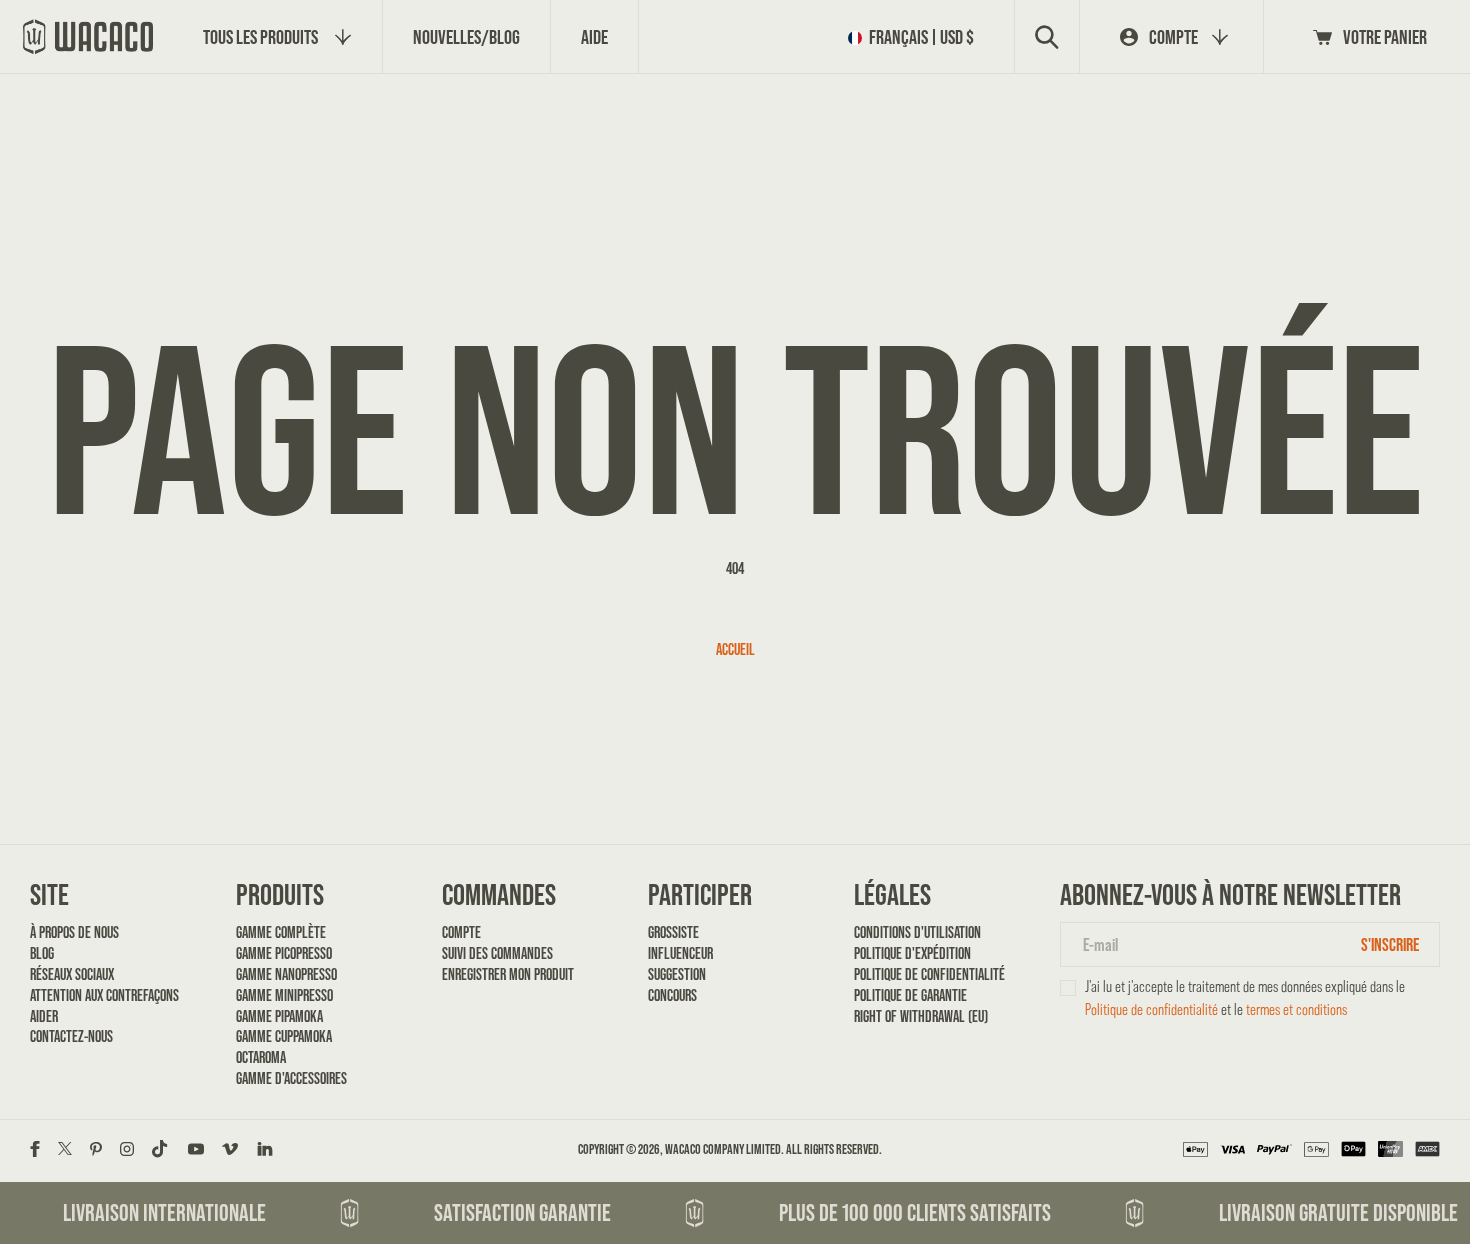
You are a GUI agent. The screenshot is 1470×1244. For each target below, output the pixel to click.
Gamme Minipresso (284, 995)
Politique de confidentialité (921, 974)
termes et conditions (1296, 1009)
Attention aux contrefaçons (97, 995)
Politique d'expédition (912, 953)
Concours (672, 995)
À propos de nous (74, 932)
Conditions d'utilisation (917, 932)
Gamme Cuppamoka (284, 1036)
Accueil (735, 649)
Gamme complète (281, 932)
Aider (44, 1016)
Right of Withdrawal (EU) (921, 1016)
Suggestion (677, 974)
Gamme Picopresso (284, 953)
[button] (915, 37)
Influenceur (680, 953)
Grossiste (673, 932)
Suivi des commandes (497, 953)
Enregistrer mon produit (508, 974)
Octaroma (261, 1057)
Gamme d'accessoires (291, 1078)
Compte (461, 932)
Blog (42, 953)
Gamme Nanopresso (286, 974)
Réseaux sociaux (72, 974)
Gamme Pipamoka (279, 1016)
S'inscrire (1390, 944)
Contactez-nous (71, 1036)
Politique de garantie (910, 995)
